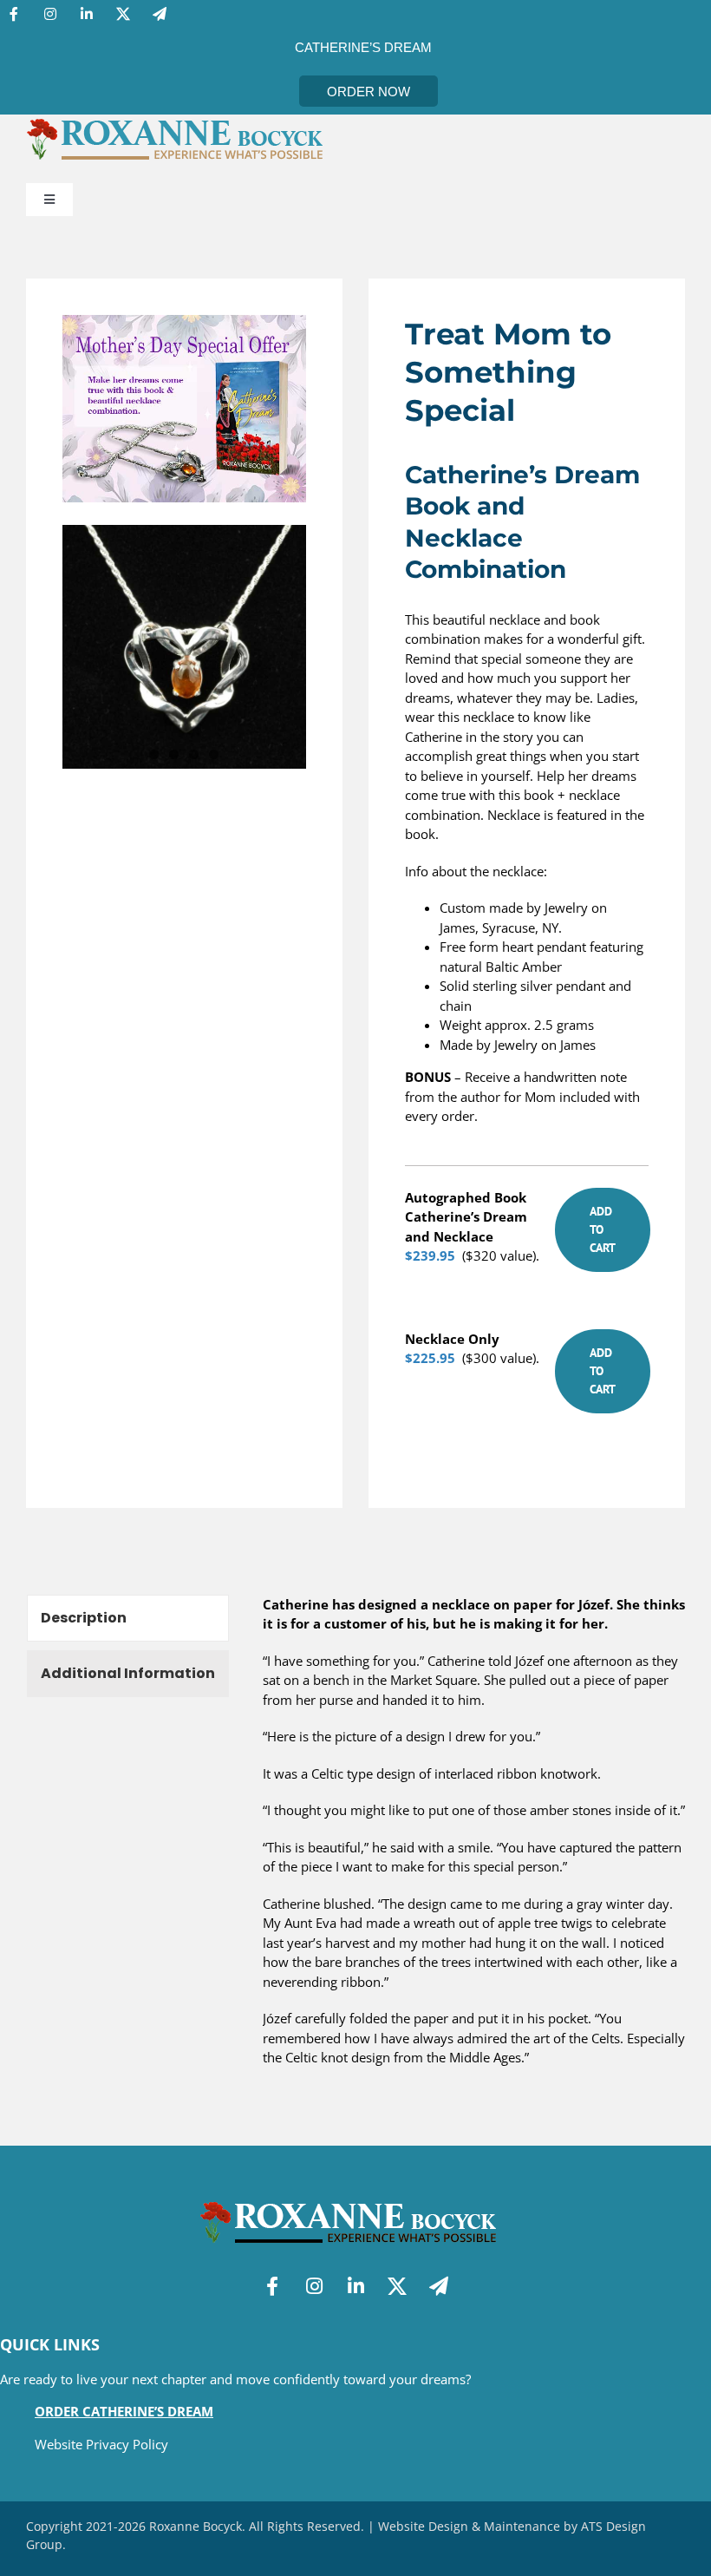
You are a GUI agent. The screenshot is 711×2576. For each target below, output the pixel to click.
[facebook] (14, 14)
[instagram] (50, 14)
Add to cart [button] (603, 1229)
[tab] (128, 1618)
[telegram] (160, 14)
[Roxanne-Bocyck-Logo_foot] (355, 2204)
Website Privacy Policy (101, 2444)
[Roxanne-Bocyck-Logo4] (182, 121)
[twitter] (123, 14)
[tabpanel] (474, 1840)
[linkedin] (87, 14)
